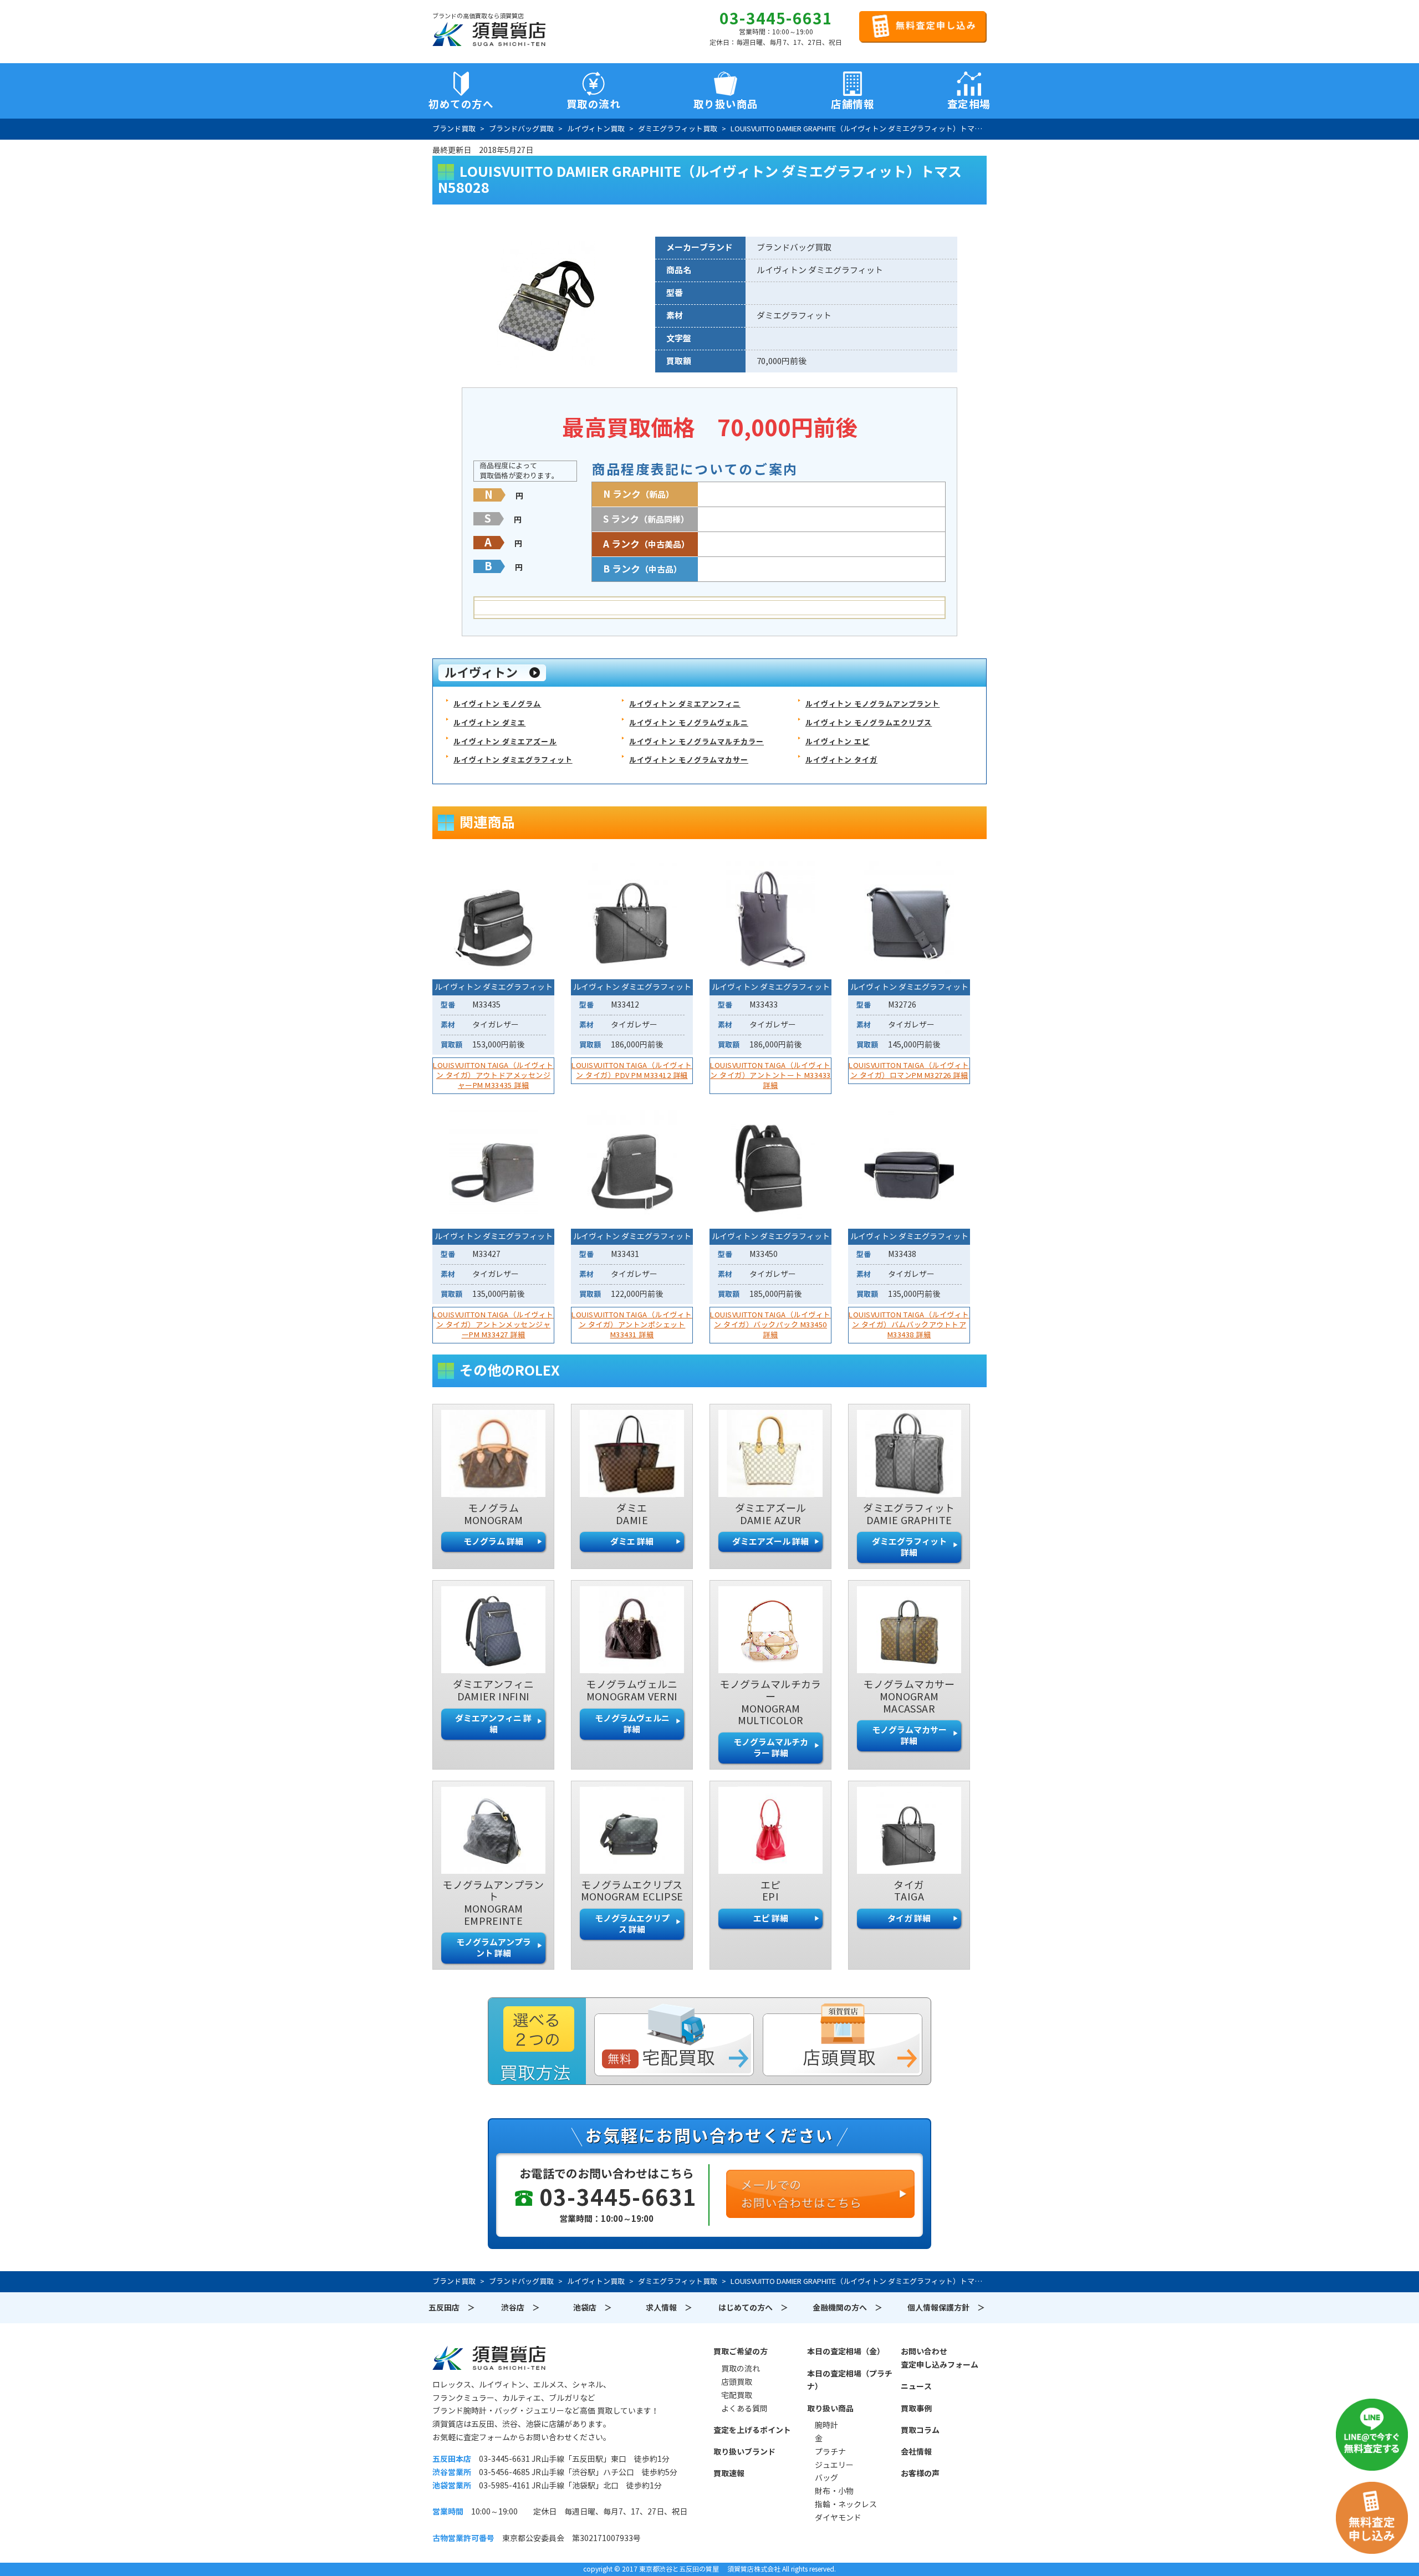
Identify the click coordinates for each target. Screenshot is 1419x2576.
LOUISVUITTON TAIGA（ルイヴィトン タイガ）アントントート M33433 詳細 (770, 1075)
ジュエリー (834, 2465)
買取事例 (916, 2409)
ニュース (916, 2386)
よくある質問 (744, 2409)
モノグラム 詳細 (493, 1542)
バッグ (826, 2478)
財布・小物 (834, 2491)
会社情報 (916, 2452)
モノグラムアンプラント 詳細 (494, 1948)
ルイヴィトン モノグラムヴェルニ (689, 723)
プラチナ (830, 2452)
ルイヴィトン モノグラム (497, 704)
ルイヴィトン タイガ (841, 760)
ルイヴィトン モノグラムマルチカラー (696, 742)
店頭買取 (737, 2382)
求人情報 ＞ (669, 2308)
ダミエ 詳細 (632, 1542)
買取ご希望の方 (741, 2352)
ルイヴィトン (481, 673)
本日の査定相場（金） (846, 2352)
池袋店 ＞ (593, 2308)
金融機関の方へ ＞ (848, 2308)
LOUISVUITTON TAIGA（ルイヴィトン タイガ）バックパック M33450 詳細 (770, 1325)
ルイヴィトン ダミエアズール (505, 742)
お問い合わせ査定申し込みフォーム (940, 2358)
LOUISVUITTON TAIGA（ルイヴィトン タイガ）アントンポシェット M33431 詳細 (632, 1325)
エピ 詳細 (771, 1918)
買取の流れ (594, 104)
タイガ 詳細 (909, 1918)
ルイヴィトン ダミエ (489, 723)
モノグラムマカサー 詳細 (909, 1736)
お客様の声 (920, 2473)
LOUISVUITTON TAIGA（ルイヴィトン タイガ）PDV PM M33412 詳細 (632, 1070)
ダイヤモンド (838, 2518)
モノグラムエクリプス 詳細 (632, 1924)
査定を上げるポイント (752, 2430)
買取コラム (920, 2430)
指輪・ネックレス (846, 2505)
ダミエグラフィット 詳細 (909, 1547)
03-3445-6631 (776, 19)
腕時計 (826, 2425)
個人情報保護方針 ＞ (946, 2308)
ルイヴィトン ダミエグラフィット (513, 760)
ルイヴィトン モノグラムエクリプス (869, 723)
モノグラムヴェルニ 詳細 (632, 1724)
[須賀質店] (489, 34)
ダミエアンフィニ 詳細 (493, 1724)
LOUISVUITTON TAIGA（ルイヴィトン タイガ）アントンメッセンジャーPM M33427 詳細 (493, 1325)
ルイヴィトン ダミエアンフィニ (685, 704)
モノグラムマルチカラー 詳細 (771, 1748)
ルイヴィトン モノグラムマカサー (689, 760)
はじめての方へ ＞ (753, 2308)
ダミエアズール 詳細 (770, 1542)
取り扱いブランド (744, 2452)
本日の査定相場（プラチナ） (850, 2380)
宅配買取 (737, 2395)
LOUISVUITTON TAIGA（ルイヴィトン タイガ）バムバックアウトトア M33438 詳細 (909, 1325)
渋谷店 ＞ (520, 2308)
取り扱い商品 (830, 2409)
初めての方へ (461, 104)
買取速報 (729, 2473)
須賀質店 (489, 2358)
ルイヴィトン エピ (838, 742)
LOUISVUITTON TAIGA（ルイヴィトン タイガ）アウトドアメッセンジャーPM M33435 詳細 (493, 1075)
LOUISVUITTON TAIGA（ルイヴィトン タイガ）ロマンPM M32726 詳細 (909, 1070)
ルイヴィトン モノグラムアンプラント (873, 704)
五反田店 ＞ (452, 2308)
